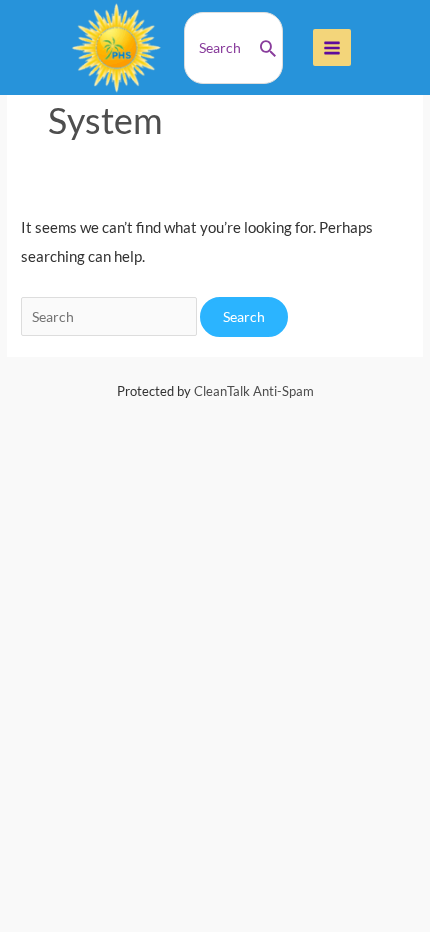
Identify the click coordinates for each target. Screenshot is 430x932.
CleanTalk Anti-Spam (254, 391)
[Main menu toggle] (331, 47)
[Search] (268, 48)
